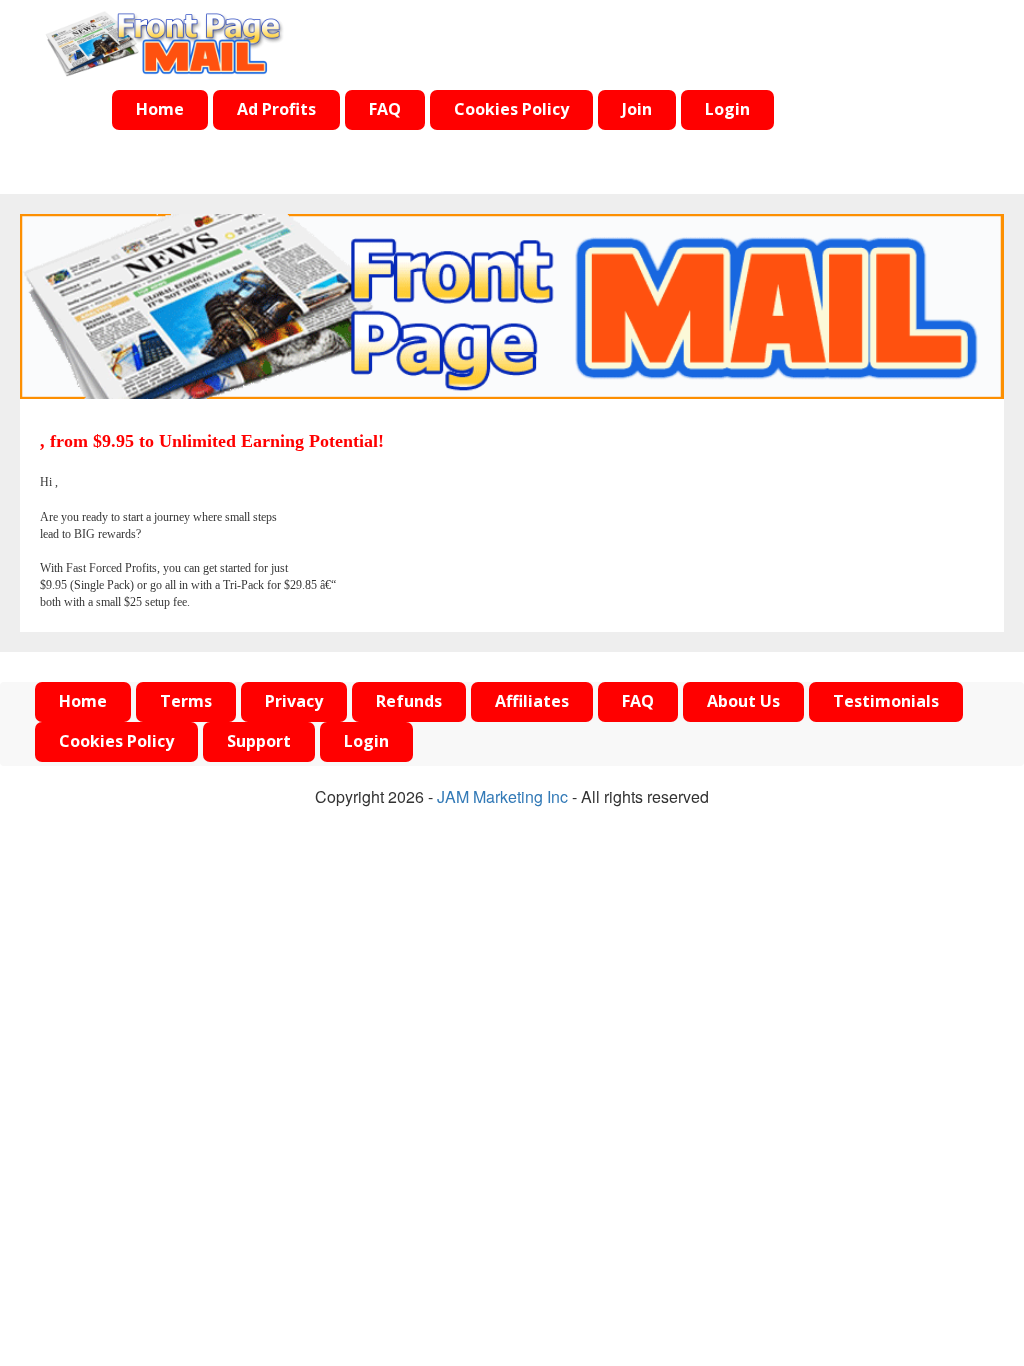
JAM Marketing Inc (502, 796)
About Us (743, 701)
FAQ (385, 109)
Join (637, 109)
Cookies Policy (511, 109)
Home (160, 109)
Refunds (409, 701)
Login (727, 109)
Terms (186, 701)
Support (259, 741)
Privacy (294, 701)
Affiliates (532, 701)
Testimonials (886, 701)
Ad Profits (276, 109)
